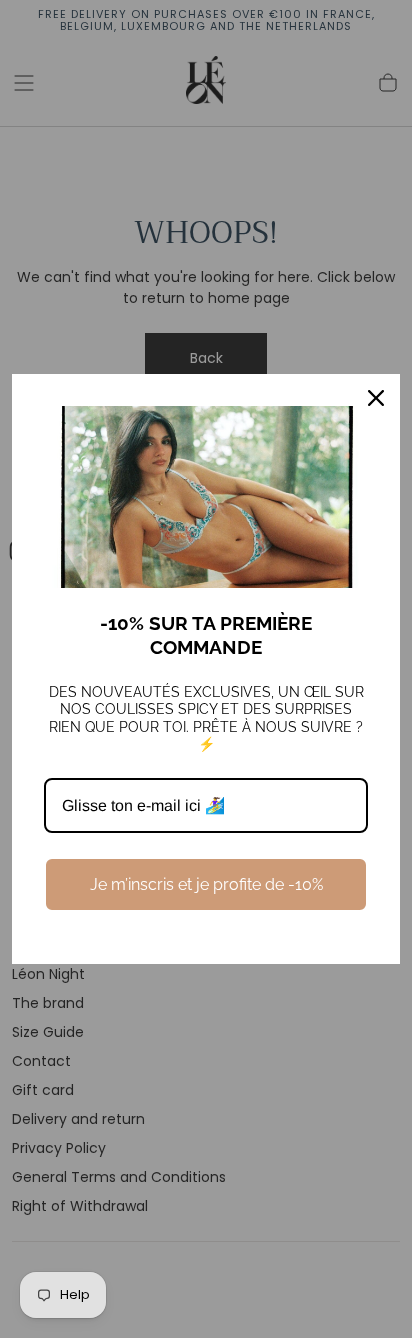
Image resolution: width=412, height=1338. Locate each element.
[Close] (376, 398)
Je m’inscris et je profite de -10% (206, 884)
